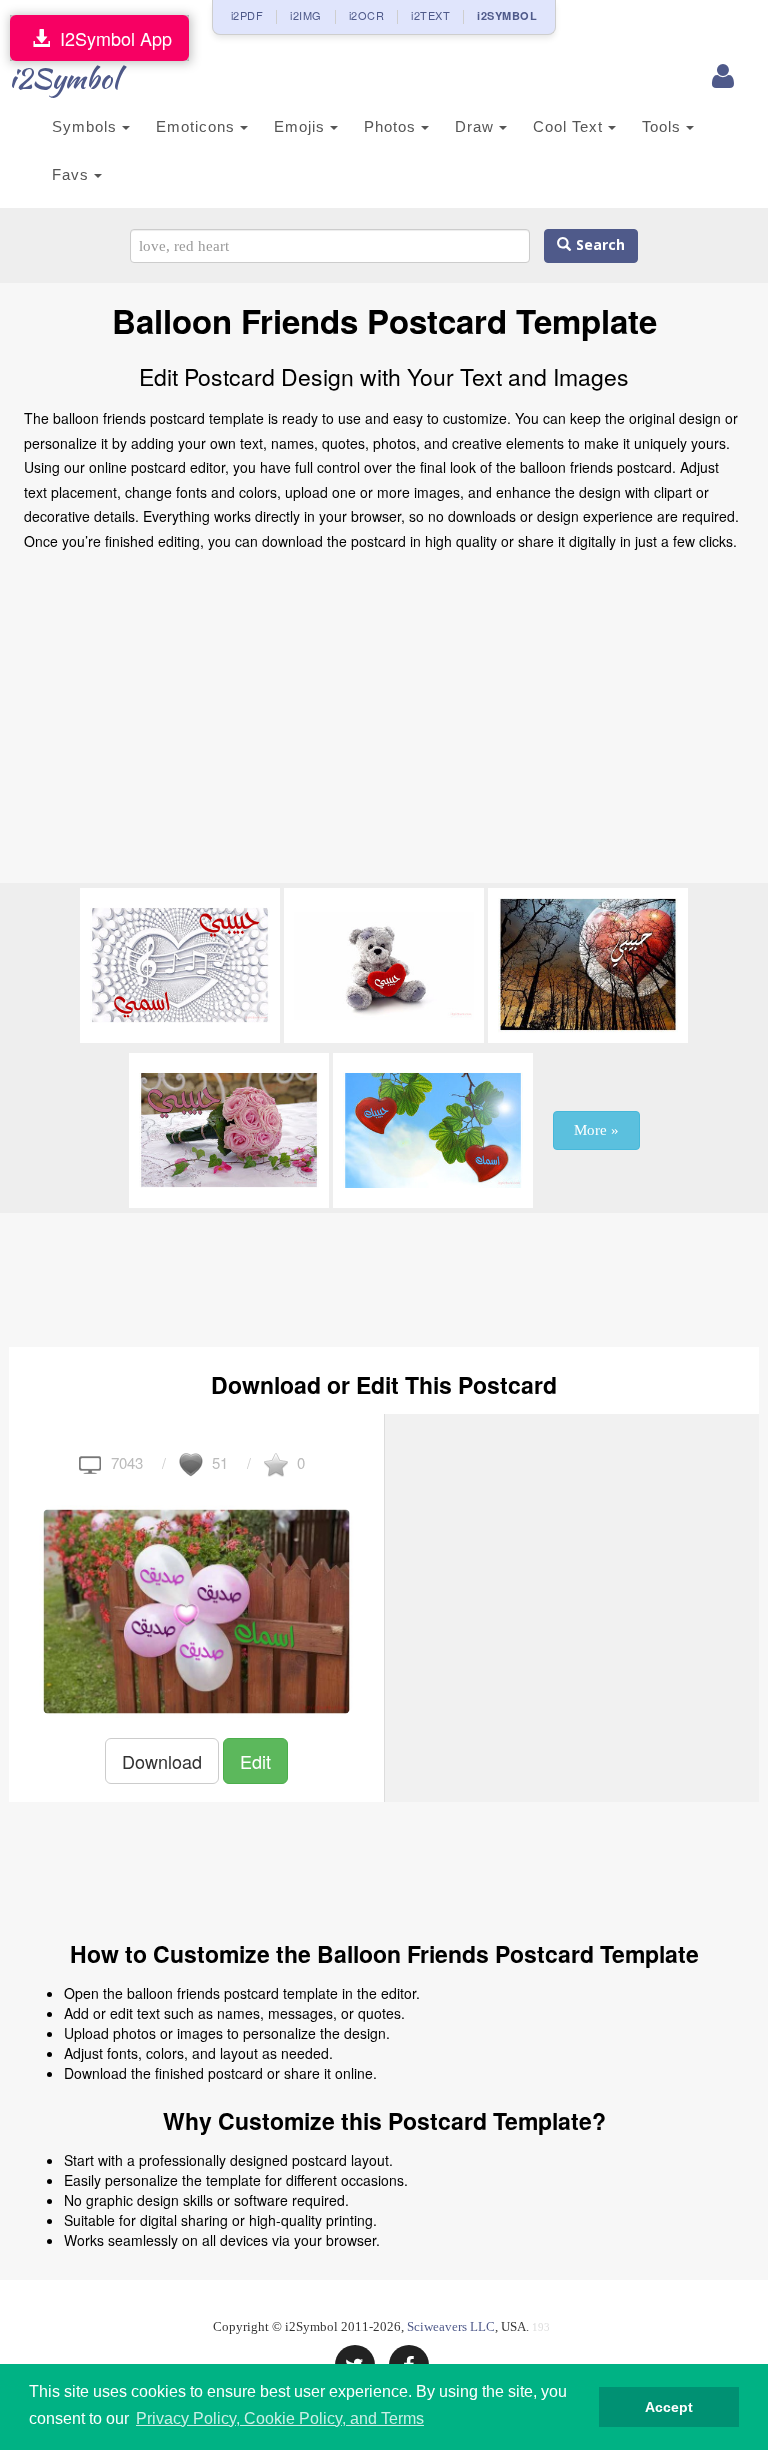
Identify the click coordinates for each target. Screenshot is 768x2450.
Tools (664, 126)
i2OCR (367, 15)
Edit (255, 1761)
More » (596, 1130)
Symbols (87, 126)
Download (162, 1761)
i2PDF (247, 15)
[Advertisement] (384, 723)
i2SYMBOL (507, 15)
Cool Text (570, 126)
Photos (392, 126)
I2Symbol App (111, 38)
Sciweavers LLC (451, 2326)
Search (598, 245)
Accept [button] (669, 2407)
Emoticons (198, 126)
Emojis (302, 126)
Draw (477, 126)
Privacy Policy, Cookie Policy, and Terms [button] (280, 2418)
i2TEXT (430, 15)
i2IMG (306, 15)
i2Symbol (64, 78)
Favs (73, 174)
